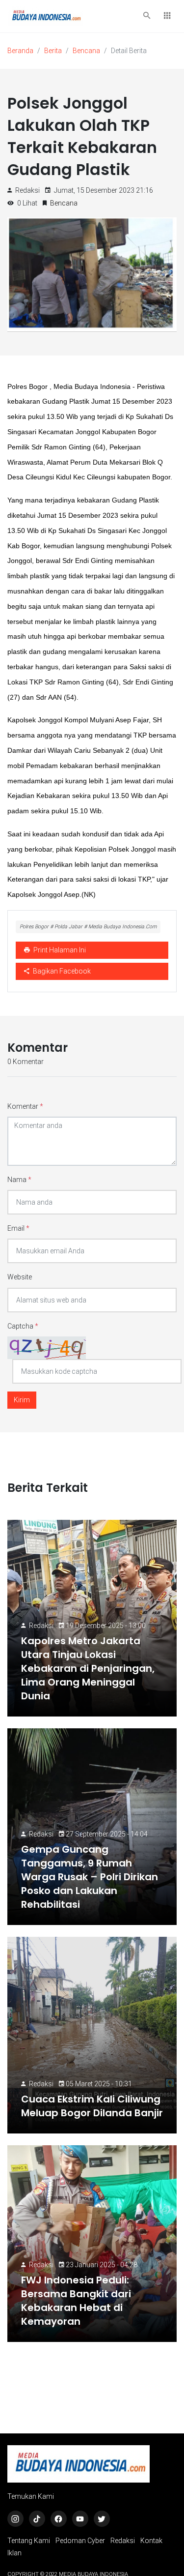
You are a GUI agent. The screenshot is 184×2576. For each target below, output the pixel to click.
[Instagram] (15, 2519)
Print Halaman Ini (59, 950)
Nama (19, 1180)
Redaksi (41, 1626)
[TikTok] (37, 2519)
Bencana (86, 51)
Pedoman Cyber (80, 2541)
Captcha (23, 1326)
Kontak (151, 2541)
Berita (53, 51)
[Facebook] (59, 2519)
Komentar (25, 1106)
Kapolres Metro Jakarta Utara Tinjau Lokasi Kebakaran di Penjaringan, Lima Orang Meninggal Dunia (88, 1668)
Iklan (14, 2553)
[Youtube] (80, 2519)
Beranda (20, 51)
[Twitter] (102, 2519)
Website (20, 1277)
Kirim (22, 1400)
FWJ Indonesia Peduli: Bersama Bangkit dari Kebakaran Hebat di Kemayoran (76, 2301)
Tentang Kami (29, 2541)
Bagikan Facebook (61, 971)
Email (18, 1228)
